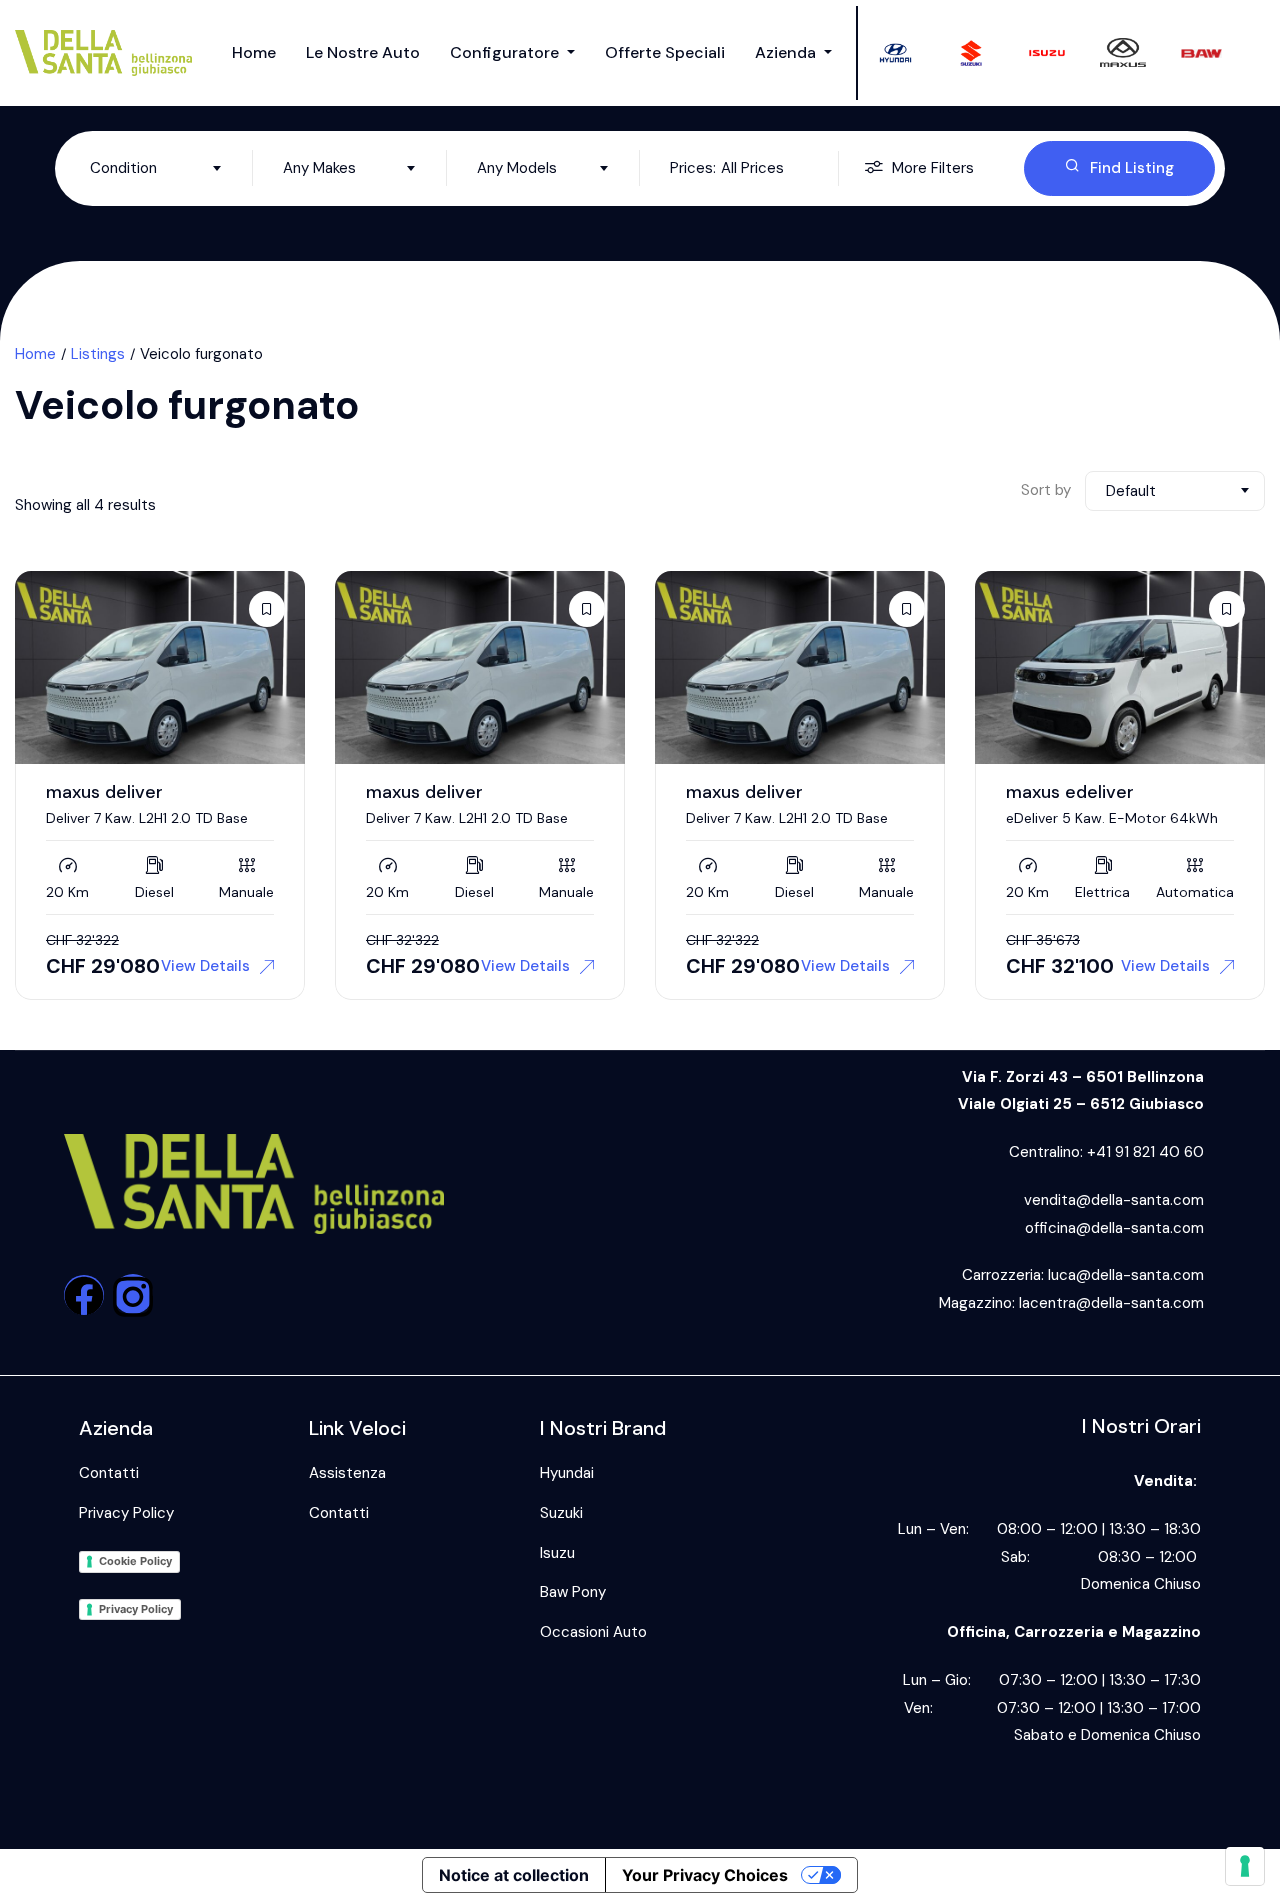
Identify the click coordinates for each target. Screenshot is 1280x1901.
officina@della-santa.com (1114, 1228)
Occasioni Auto (593, 1632)
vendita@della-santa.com (1114, 1200)
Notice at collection (514, 1875)
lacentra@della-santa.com (1111, 1303)
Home (254, 52)
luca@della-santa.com (1126, 1275)
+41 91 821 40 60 (1145, 1152)
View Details (205, 966)
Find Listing (1132, 168)
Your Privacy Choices (705, 1875)
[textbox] (156, 168)
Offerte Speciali (665, 52)
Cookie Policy (135, 1561)
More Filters (933, 168)
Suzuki (561, 1513)
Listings (98, 354)
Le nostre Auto (363, 52)
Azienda (787, 52)
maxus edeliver (1070, 792)
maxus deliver (104, 792)
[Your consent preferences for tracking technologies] (1245, 1866)
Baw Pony (573, 1592)
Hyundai (567, 1473)
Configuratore (506, 52)
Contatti (109, 1473)
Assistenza (347, 1473)
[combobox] (156, 168)
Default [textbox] (1131, 491)
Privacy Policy (126, 1513)
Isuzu (557, 1553)
